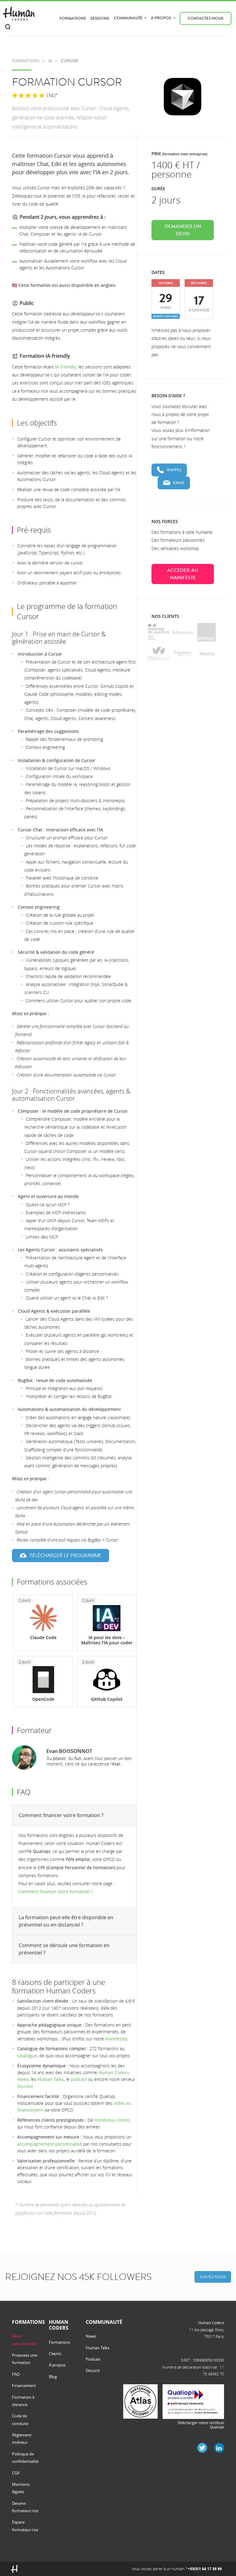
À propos (57, 2365)
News (91, 2336)
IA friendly (66, 367)
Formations (73, 18)
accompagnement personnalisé (50, 2144)
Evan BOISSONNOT (69, 1751)
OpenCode (43, 1699)
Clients (55, 2354)
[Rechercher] (8, 27)
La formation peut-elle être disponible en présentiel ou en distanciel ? (66, 1921)
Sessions (100, 18)
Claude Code (43, 1637)
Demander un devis (183, 230)
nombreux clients (112, 2120)
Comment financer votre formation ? (61, 1815)
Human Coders (211, 2323)
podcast (79, 2079)
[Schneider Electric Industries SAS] (183, 654)
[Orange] (206, 632)
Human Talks (51, 2079)
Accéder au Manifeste (183, 574)
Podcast (93, 2359)
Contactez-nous (206, 18)
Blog (53, 2377)
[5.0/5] (28, 96)
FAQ (16, 2374)
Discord (25, 2086)
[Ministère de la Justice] (159, 632)
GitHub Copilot (107, 1699)
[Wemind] (207, 654)
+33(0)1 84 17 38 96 (205, 2569)
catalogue (27, 2056)
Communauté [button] (129, 18)
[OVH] (159, 654)
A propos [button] (161, 18)
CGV (16, 2473)
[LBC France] (183, 632)
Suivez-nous (213, 2277)
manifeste (115, 2039)
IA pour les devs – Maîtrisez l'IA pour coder (107, 1640)
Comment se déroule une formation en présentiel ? (64, 1949)
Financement (24, 2385)
